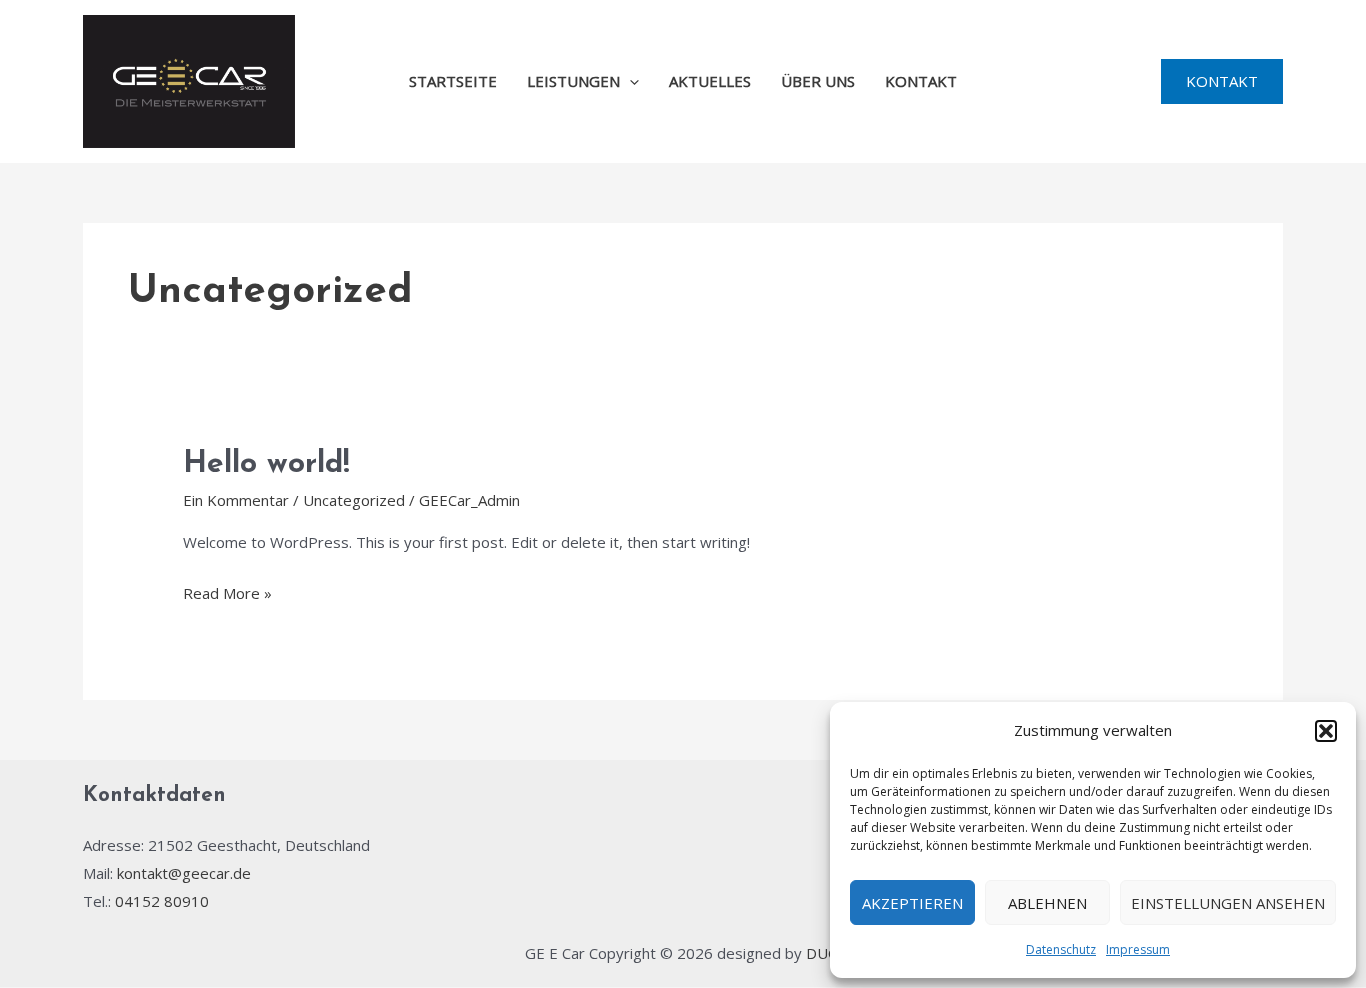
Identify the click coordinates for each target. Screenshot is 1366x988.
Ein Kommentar (236, 500)
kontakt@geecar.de (184, 873)
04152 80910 (162, 901)
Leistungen (573, 81)
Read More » (227, 591)
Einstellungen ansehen (1228, 903)
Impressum (1138, 949)
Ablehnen (1047, 903)
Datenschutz (1061, 949)
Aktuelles (710, 81)
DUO (823, 953)
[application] (629, 81)
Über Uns (818, 81)
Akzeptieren (912, 903)
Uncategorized (354, 500)
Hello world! (266, 464)
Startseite (453, 81)
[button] (1326, 731)
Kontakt (921, 81)
